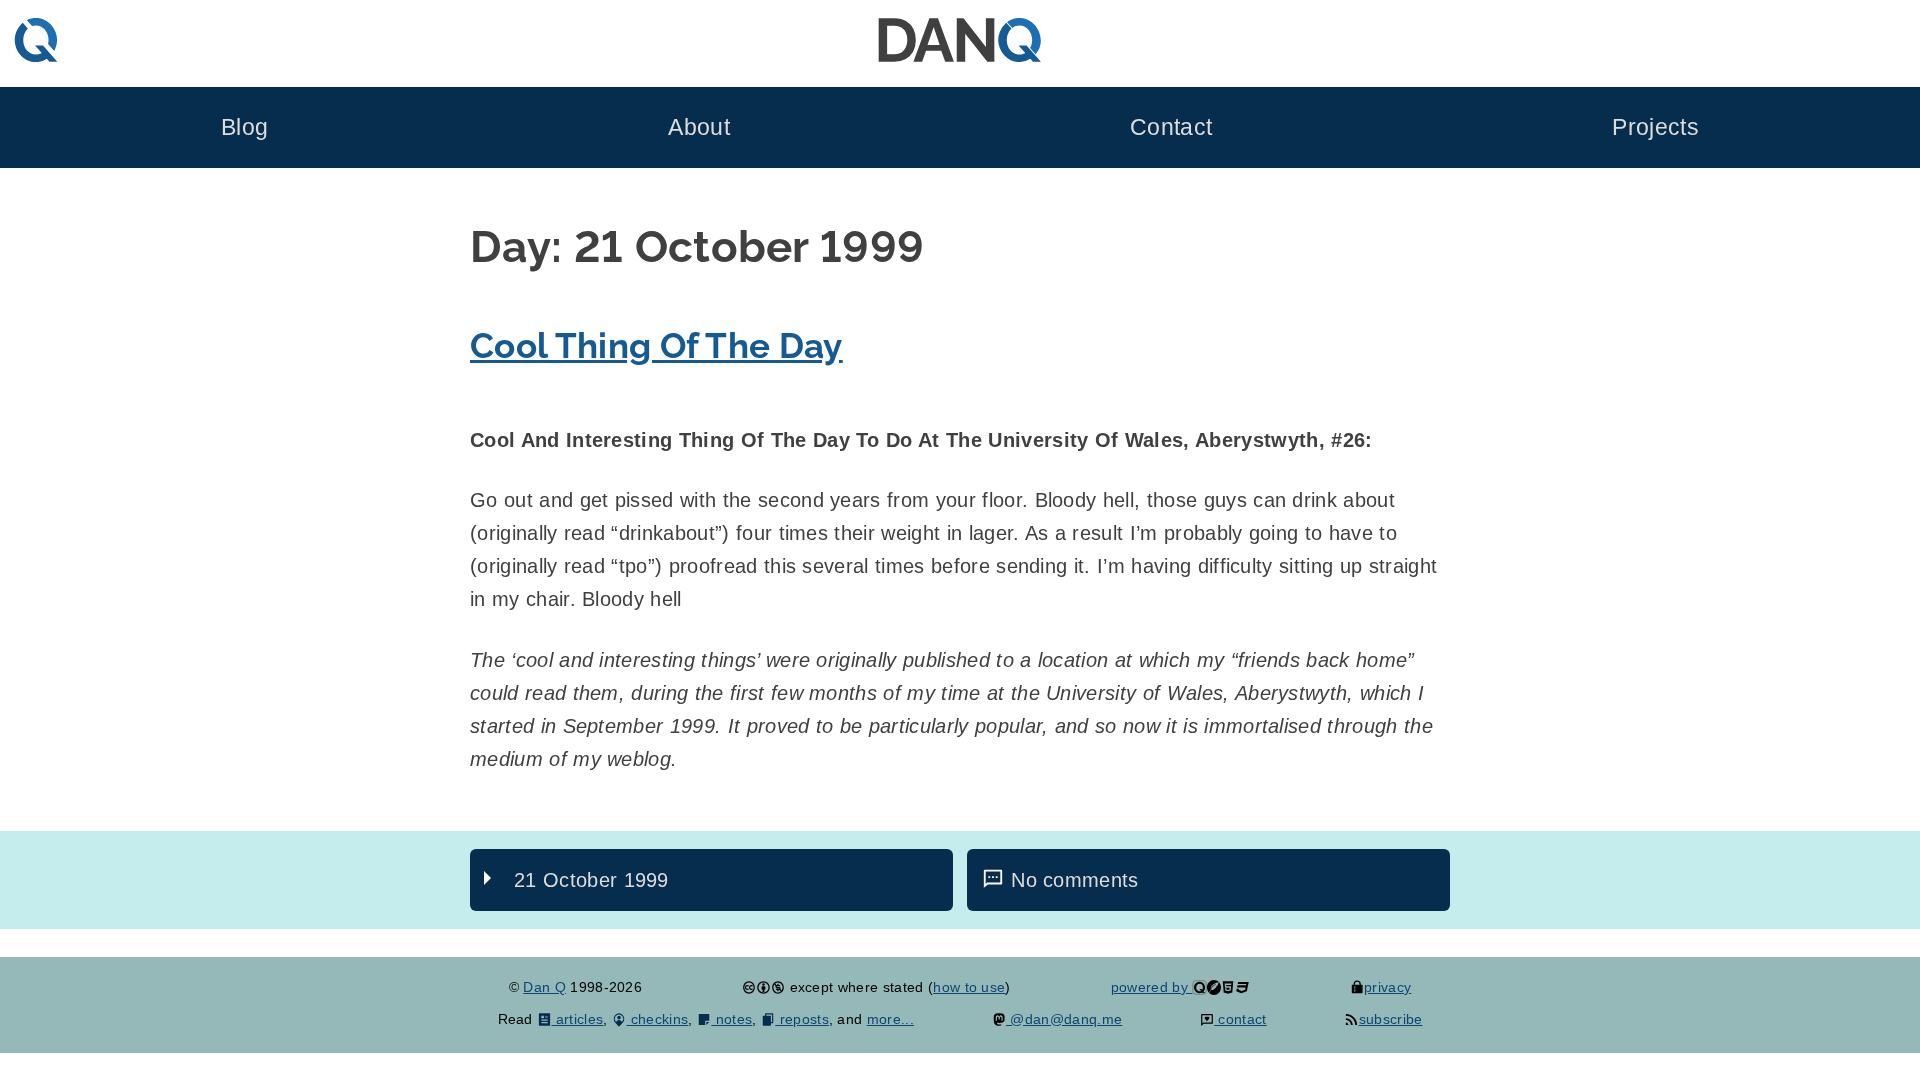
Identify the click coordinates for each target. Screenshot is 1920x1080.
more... (890, 1019)
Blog (244, 127)
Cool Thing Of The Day (656, 345)
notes (731, 1019)
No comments (1075, 880)
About (699, 127)
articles (577, 1019)
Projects (1655, 127)
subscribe (1390, 1019)
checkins (657, 1019)
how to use (969, 987)
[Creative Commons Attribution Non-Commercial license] (763, 987)
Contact (1171, 127)
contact (1240, 1019)
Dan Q (544, 987)
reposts (802, 1019)
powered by (1152, 987)
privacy (1387, 987)
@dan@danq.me (1064, 1019)
